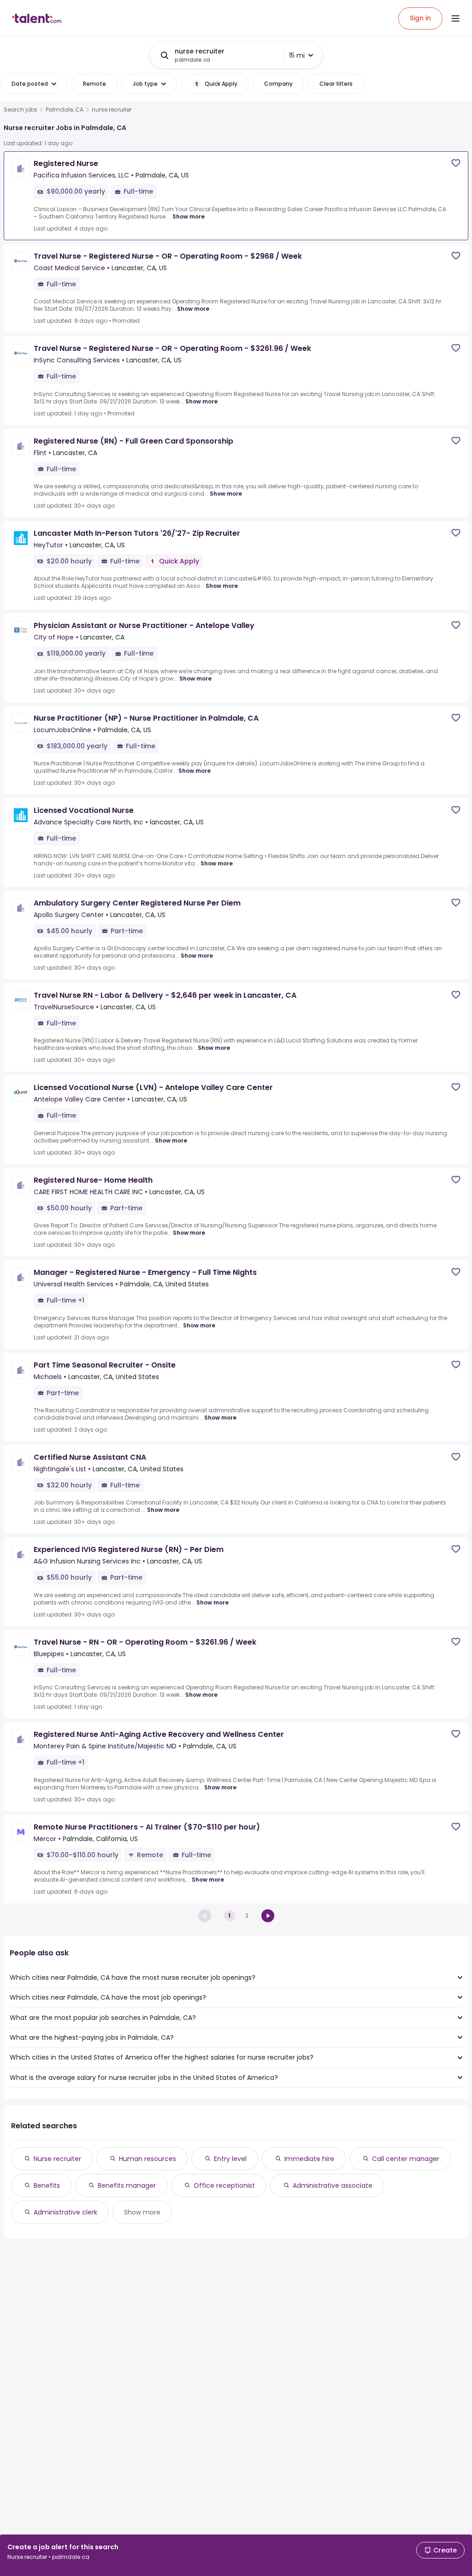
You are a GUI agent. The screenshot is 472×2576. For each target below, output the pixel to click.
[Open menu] (455, 18)
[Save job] (456, 163)
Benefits (47, 2185)
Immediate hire (309, 2159)
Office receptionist (224, 2185)
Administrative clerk (65, 2212)
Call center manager (406, 2159)
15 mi (297, 55)
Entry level (230, 2159)
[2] (268, 1916)
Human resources (147, 2159)
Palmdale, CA (65, 110)
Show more (189, 216)
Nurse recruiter (57, 2159)
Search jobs (21, 110)
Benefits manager (127, 2185)
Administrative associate (333, 2185)
